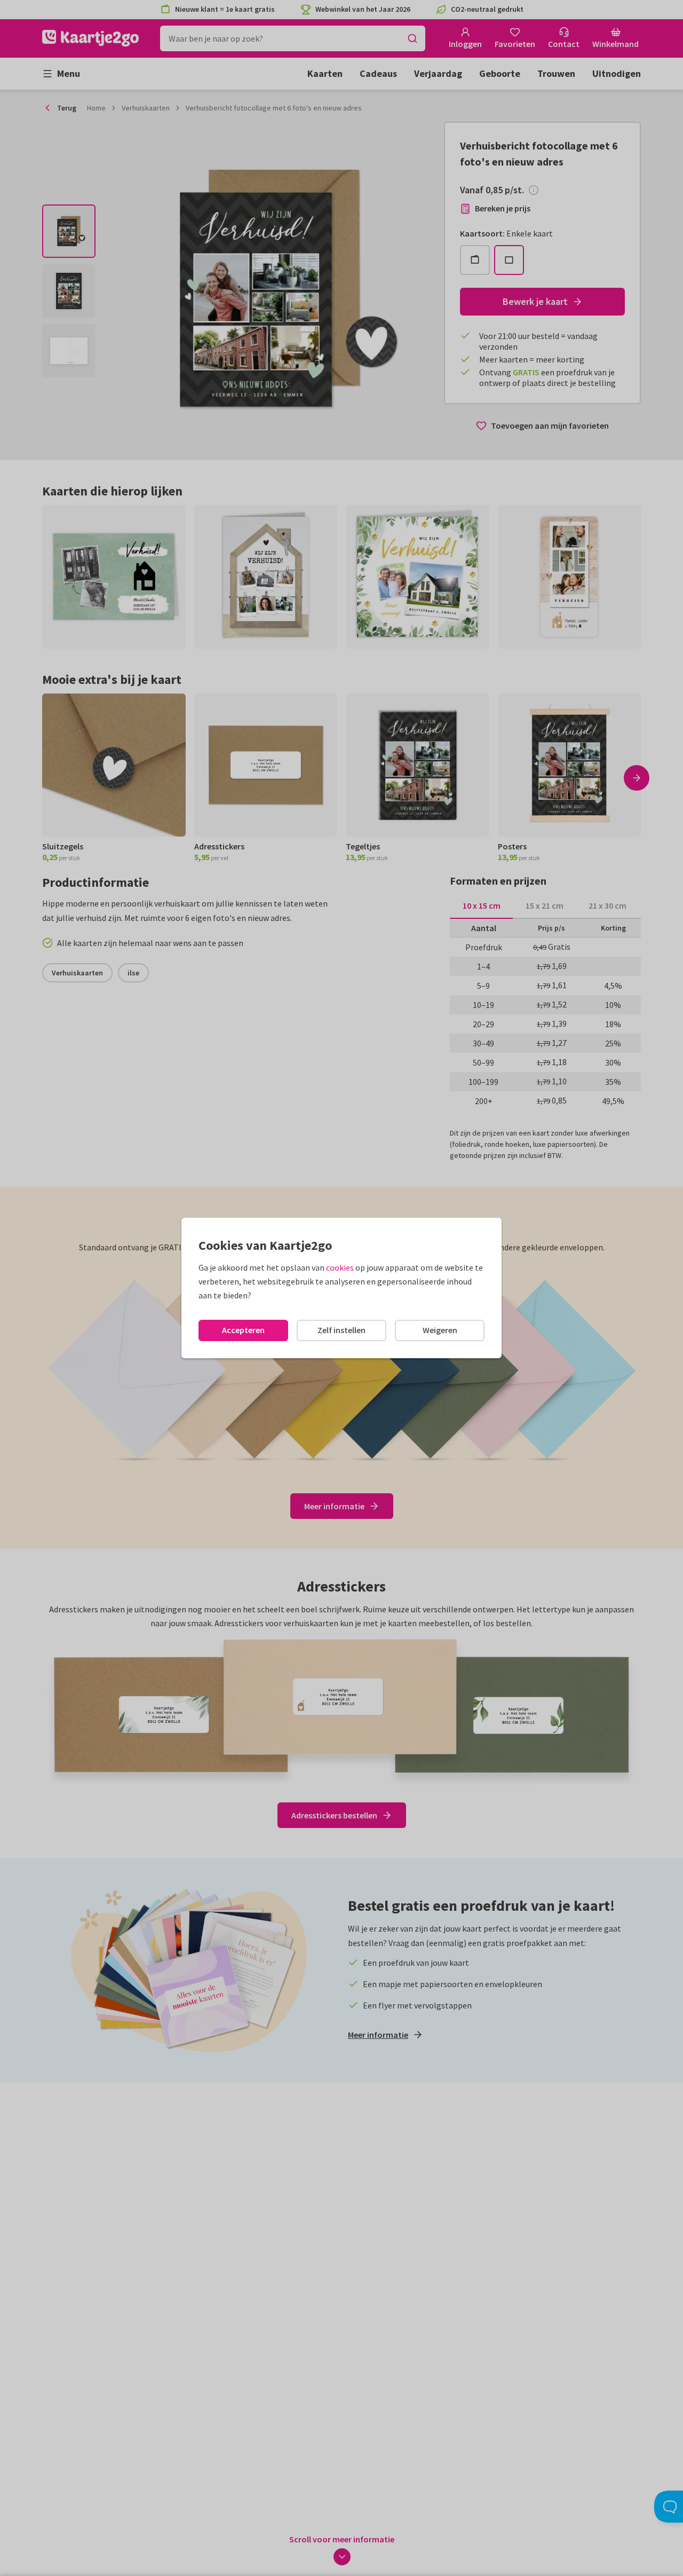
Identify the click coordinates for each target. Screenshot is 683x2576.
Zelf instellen (341, 1330)
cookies (340, 1267)
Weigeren (440, 1330)
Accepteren (243, 1330)
